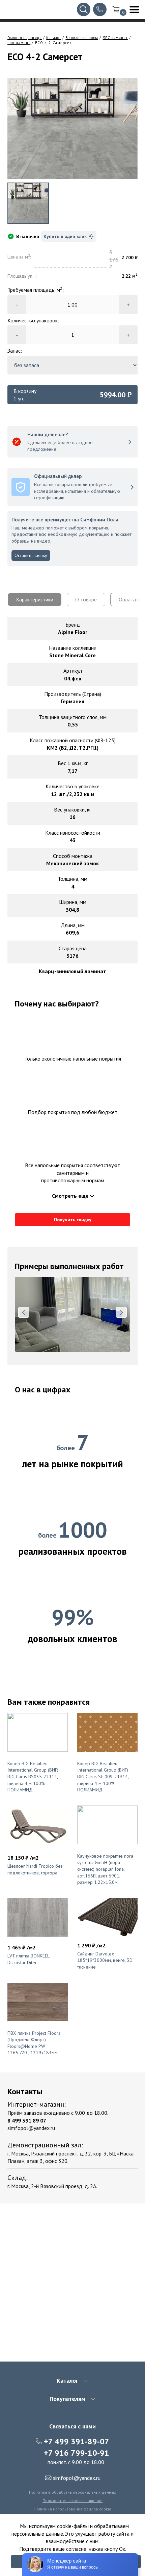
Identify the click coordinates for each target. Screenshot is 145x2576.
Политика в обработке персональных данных (72, 2492)
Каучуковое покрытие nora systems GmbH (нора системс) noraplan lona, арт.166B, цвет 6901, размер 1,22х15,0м (105, 1869)
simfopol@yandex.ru (31, 2128)
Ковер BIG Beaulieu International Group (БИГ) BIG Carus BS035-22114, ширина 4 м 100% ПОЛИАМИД (33, 1777)
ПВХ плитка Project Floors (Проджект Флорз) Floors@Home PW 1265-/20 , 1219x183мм (34, 2043)
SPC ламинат (115, 38)
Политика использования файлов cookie (72, 2509)
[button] (24, 1312)
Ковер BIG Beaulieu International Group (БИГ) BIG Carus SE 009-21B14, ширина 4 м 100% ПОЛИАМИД (103, 1777)
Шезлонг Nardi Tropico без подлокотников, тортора (35, 1869)
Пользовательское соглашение (72, 2501)
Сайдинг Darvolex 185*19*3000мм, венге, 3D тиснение (105, 1960)
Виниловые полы (82, 38)
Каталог (54, 38)
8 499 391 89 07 (27, 2121)
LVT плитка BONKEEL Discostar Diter (28, 1959)
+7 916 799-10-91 (77, 2453)
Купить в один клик (65, 236)
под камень (19, 43)
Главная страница (25, 38)
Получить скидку (73, 1220)
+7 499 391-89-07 (77, 2441)
